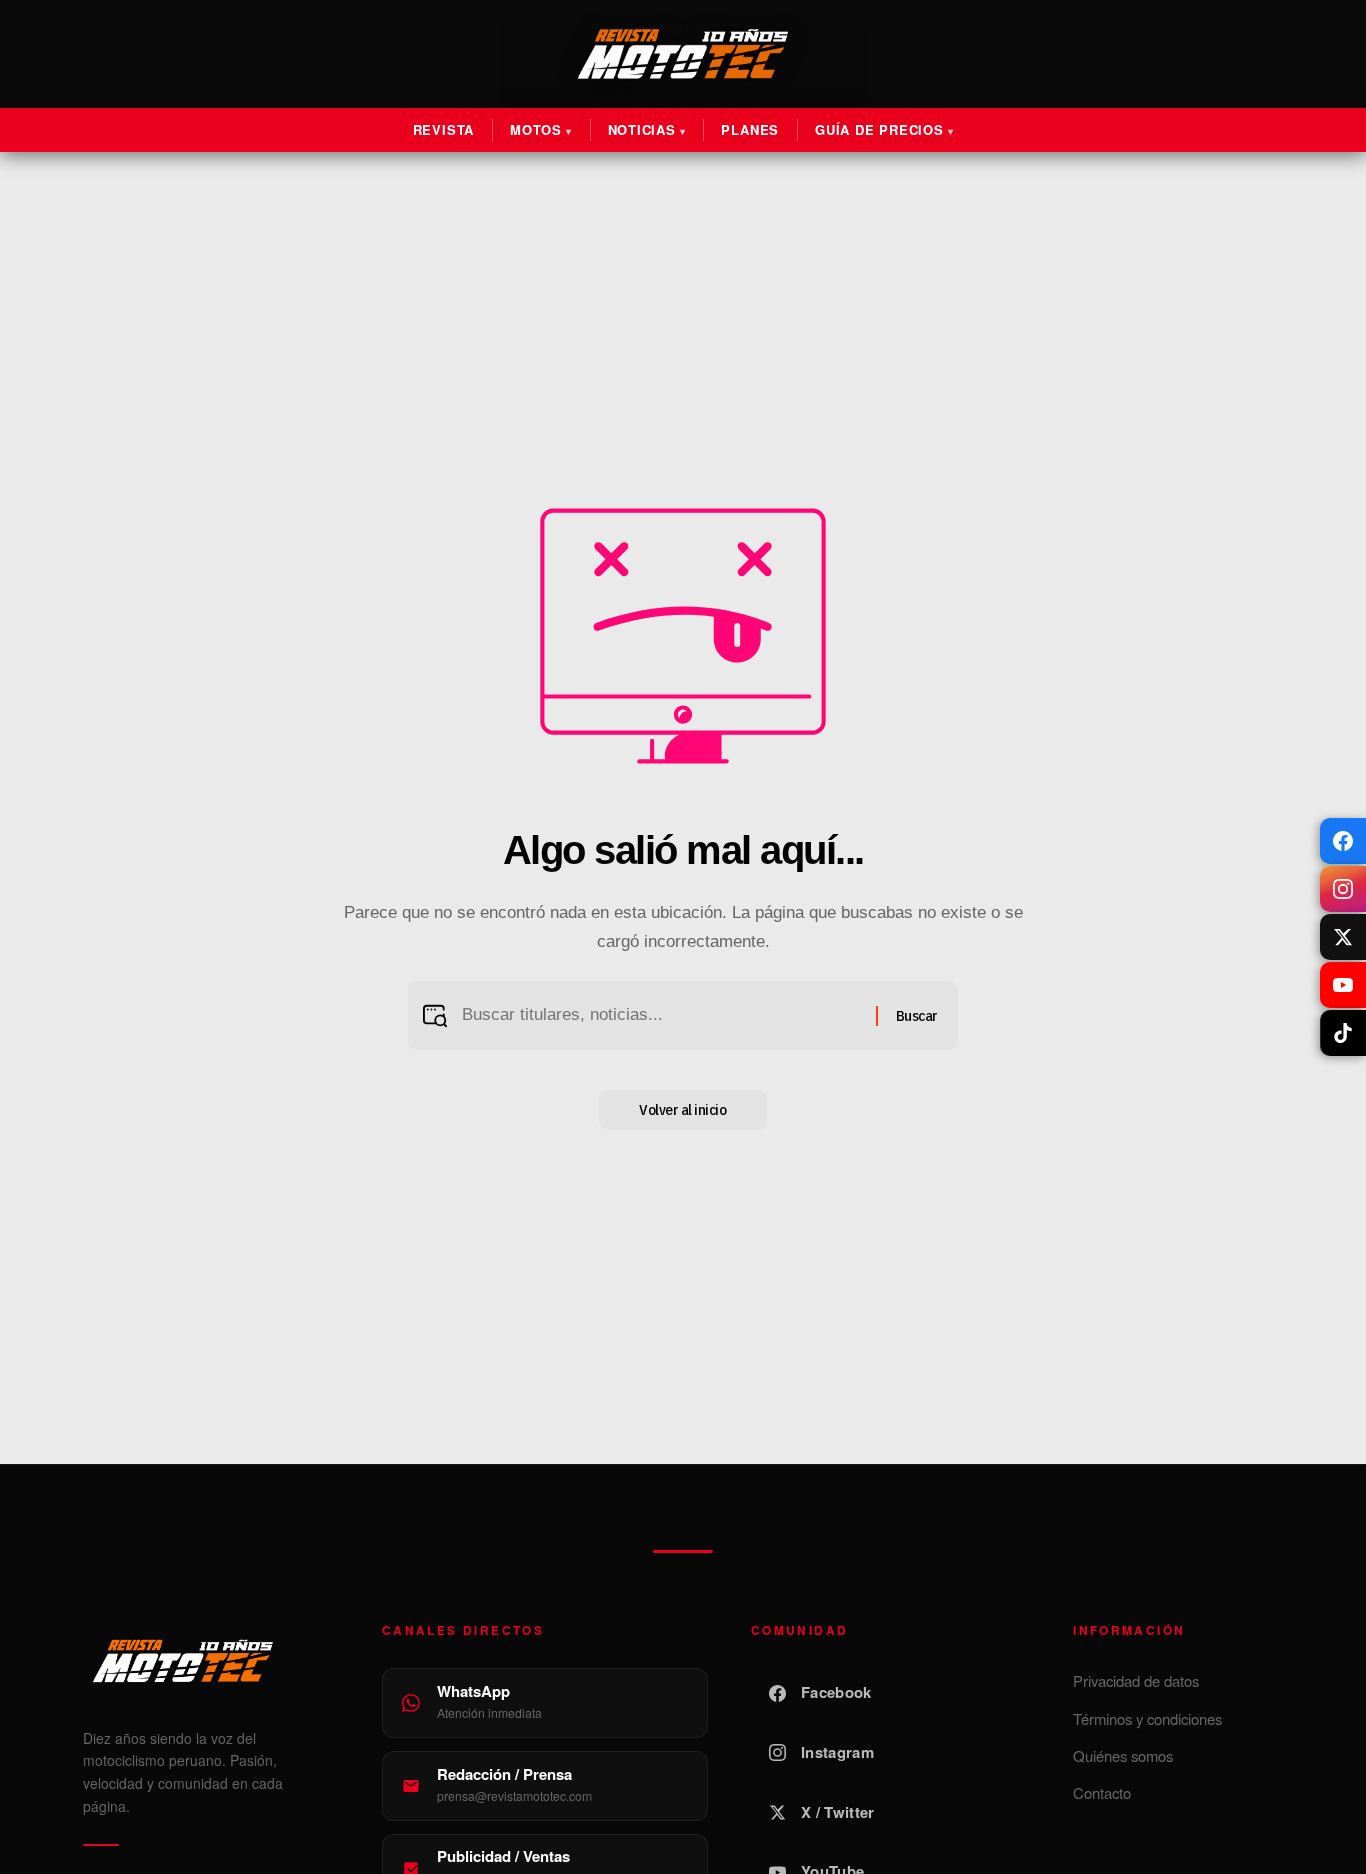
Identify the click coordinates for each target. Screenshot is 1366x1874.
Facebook (836, 1692)
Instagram (837, 1752)
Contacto (1102, 1792)
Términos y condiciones (1147, 1718)
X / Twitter (837, 1812)
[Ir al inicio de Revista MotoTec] (683, 54)
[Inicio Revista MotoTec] (211, 1661)
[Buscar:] (661, 1015)
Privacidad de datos (1136, 1680)
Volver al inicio (682, 1109)
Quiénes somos (1123, 1755)
